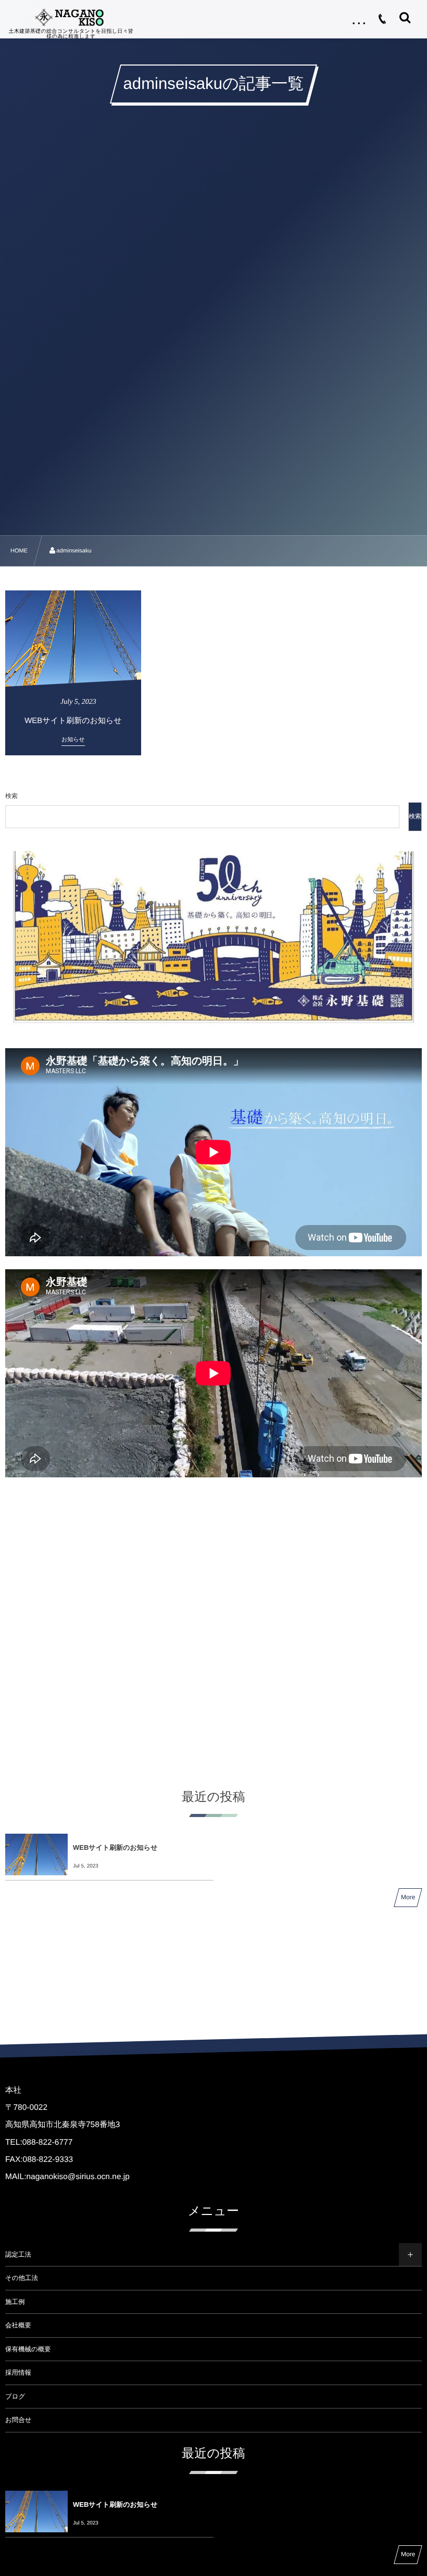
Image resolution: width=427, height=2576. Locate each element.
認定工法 (18, 2255)
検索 (11, 796)
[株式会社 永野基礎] (71, 17)
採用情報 (18, 2373)
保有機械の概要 (28, 2349)
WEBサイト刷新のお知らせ (115, 1847)
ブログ (15, 2397)
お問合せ (18, 2420)
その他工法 (22, 2278)
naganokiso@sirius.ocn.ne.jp (78, 2177)
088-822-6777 (48, 2142)
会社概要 (18, 2325)
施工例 (15, 2302)
